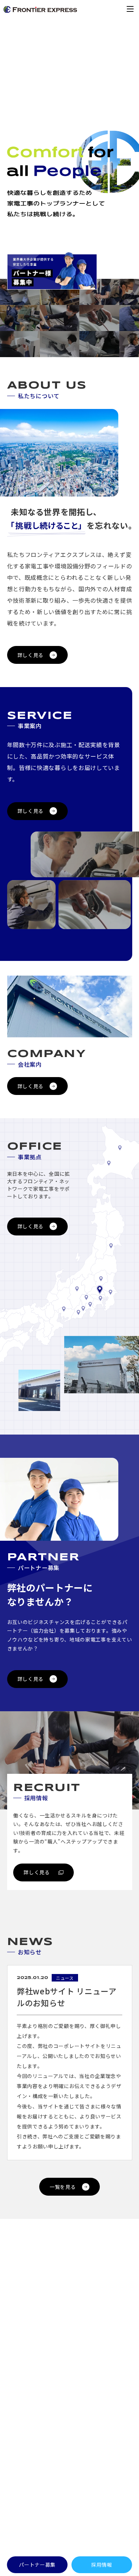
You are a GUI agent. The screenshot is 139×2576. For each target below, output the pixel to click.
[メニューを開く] (130, 9)
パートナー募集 (37, 2565)
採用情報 (102, 2565)
